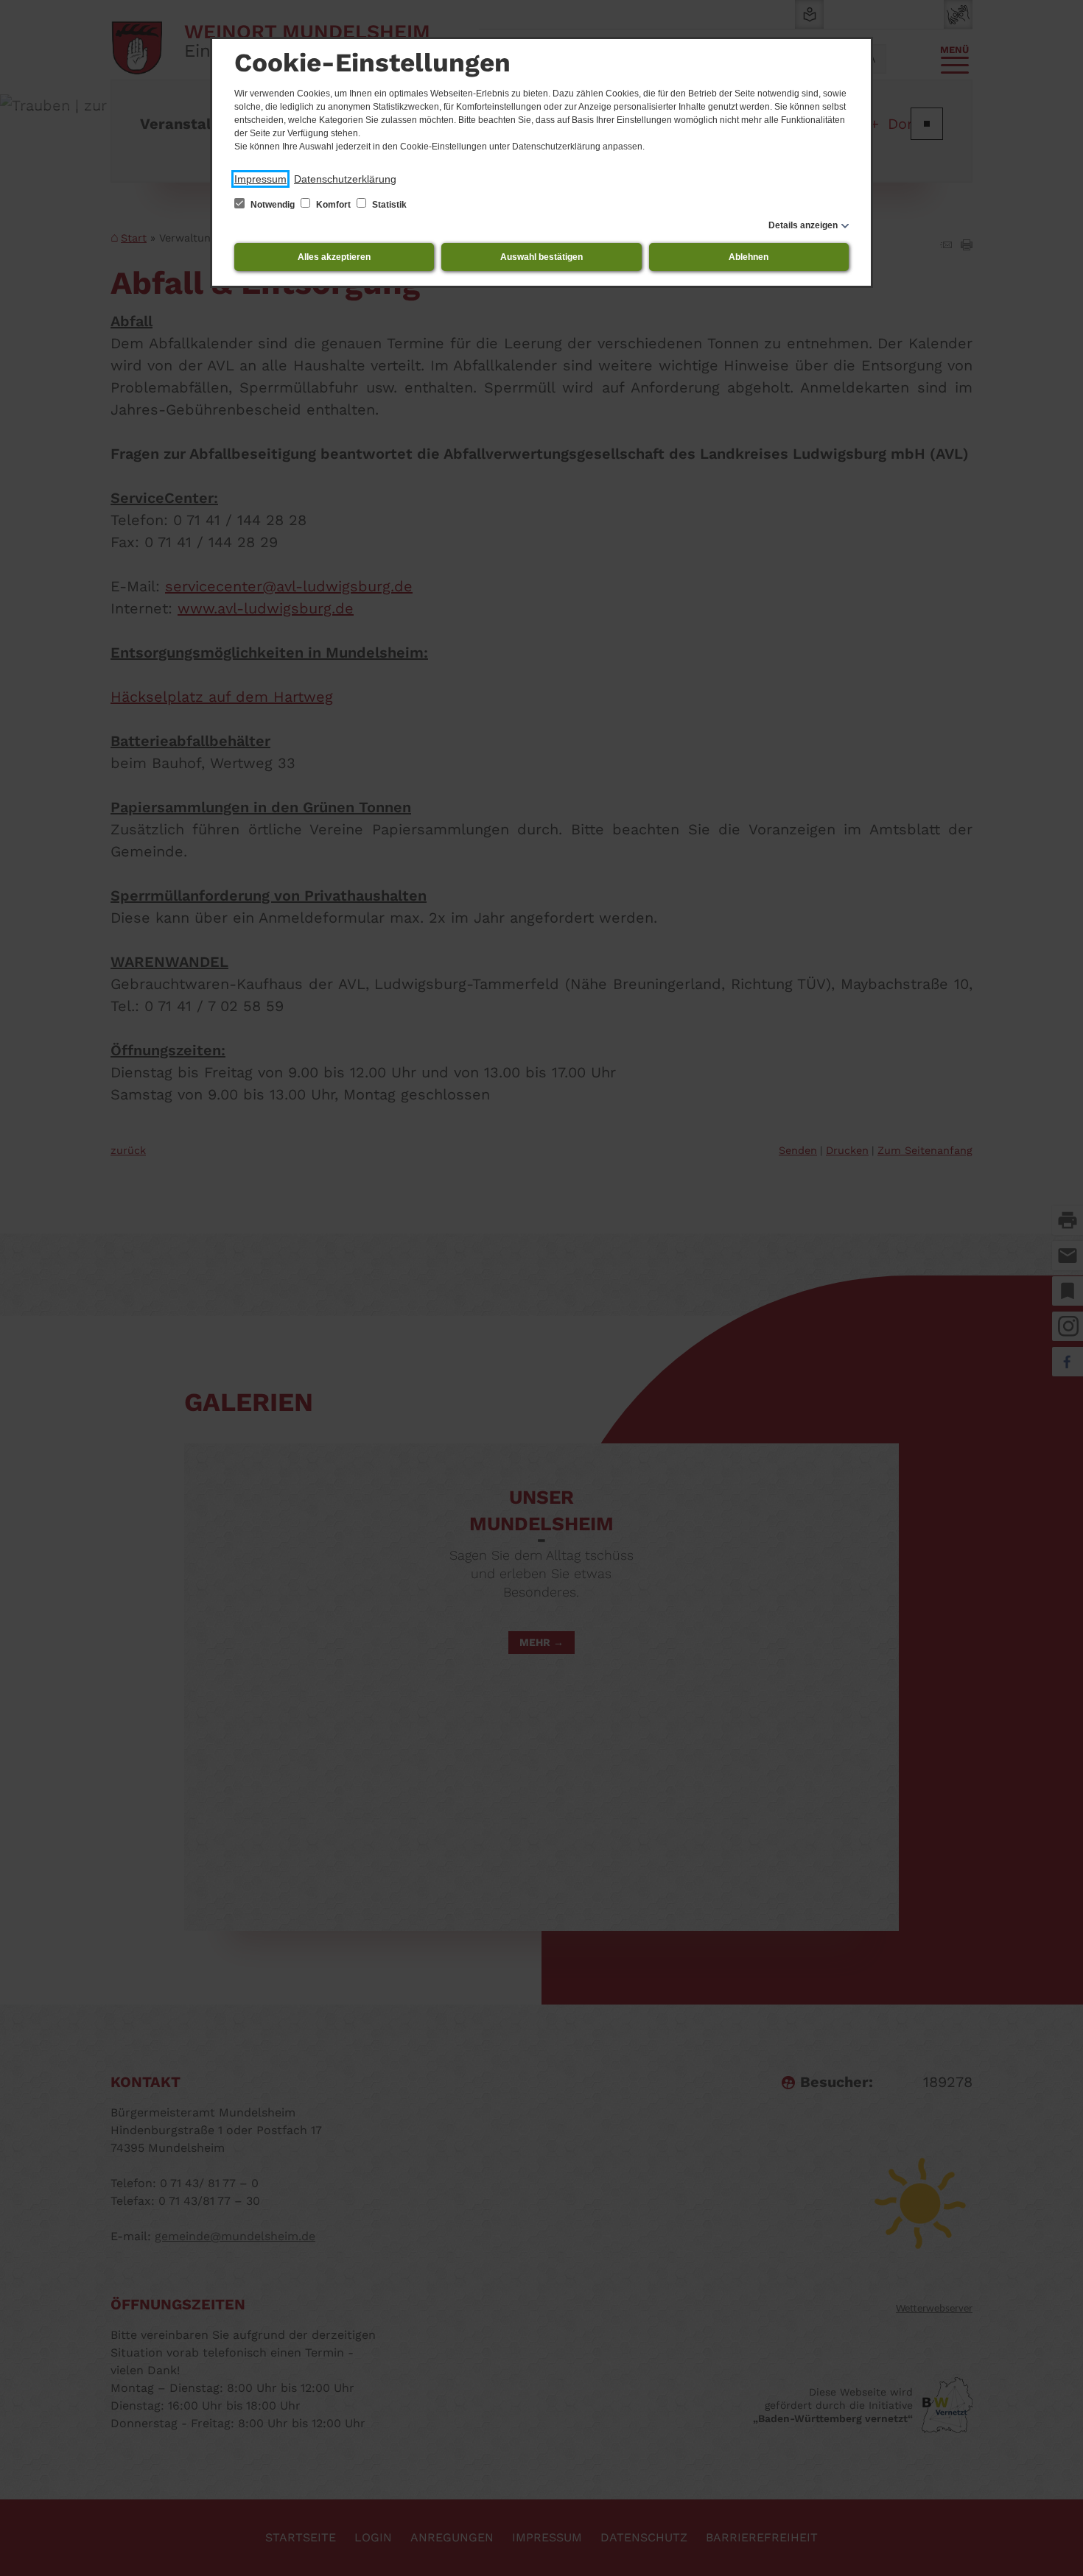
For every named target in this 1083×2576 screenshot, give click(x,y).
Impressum (260, 179)
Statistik (388, 205)
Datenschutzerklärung (345, 179)
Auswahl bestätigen (541, 257)
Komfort (333, 205)
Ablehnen (749, 257)
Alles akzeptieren (334, 257)
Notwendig (273, 205)
